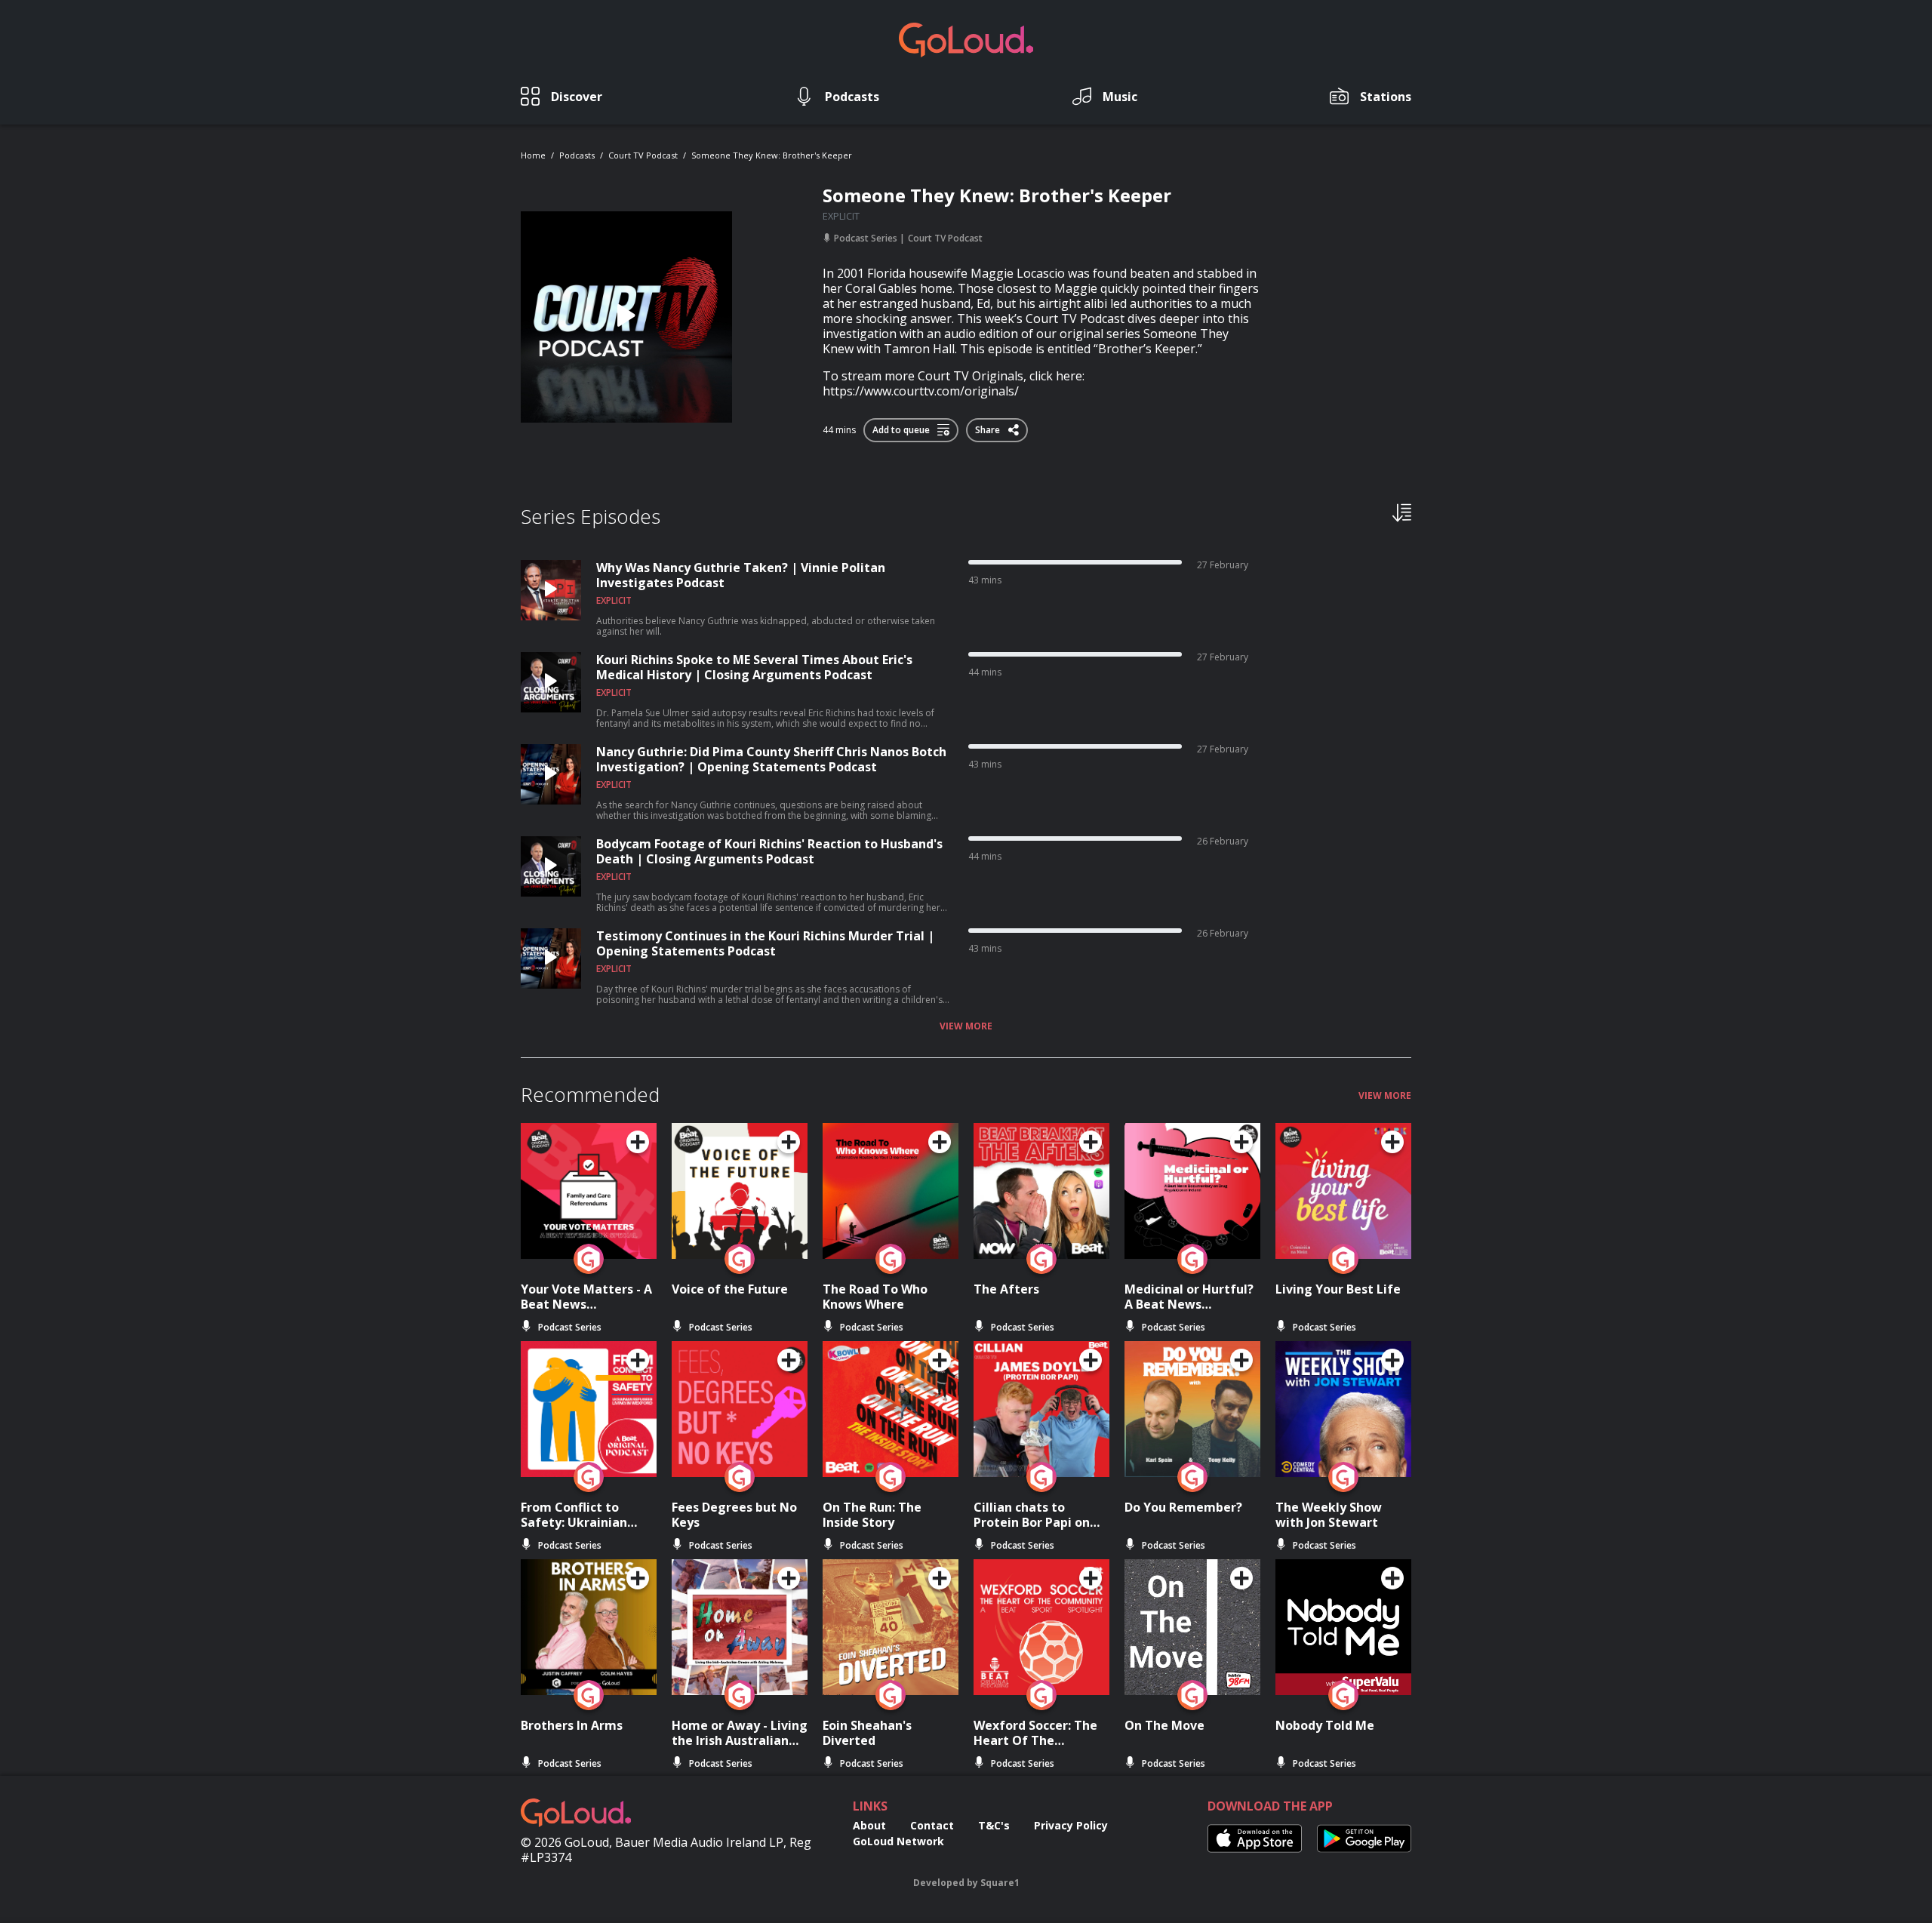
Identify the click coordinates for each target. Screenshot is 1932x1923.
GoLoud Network (898, 1841)
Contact (932, 1825)
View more (966, 1026)
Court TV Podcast (643, 155)
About (869, 1825)
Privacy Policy (1071, 1825)
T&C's (994, 1825)
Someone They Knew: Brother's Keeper (772, 155)
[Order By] (1402, 512)
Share (989, 427)
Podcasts (577, 155)
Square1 (1000, 1883)
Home (533, 155)
